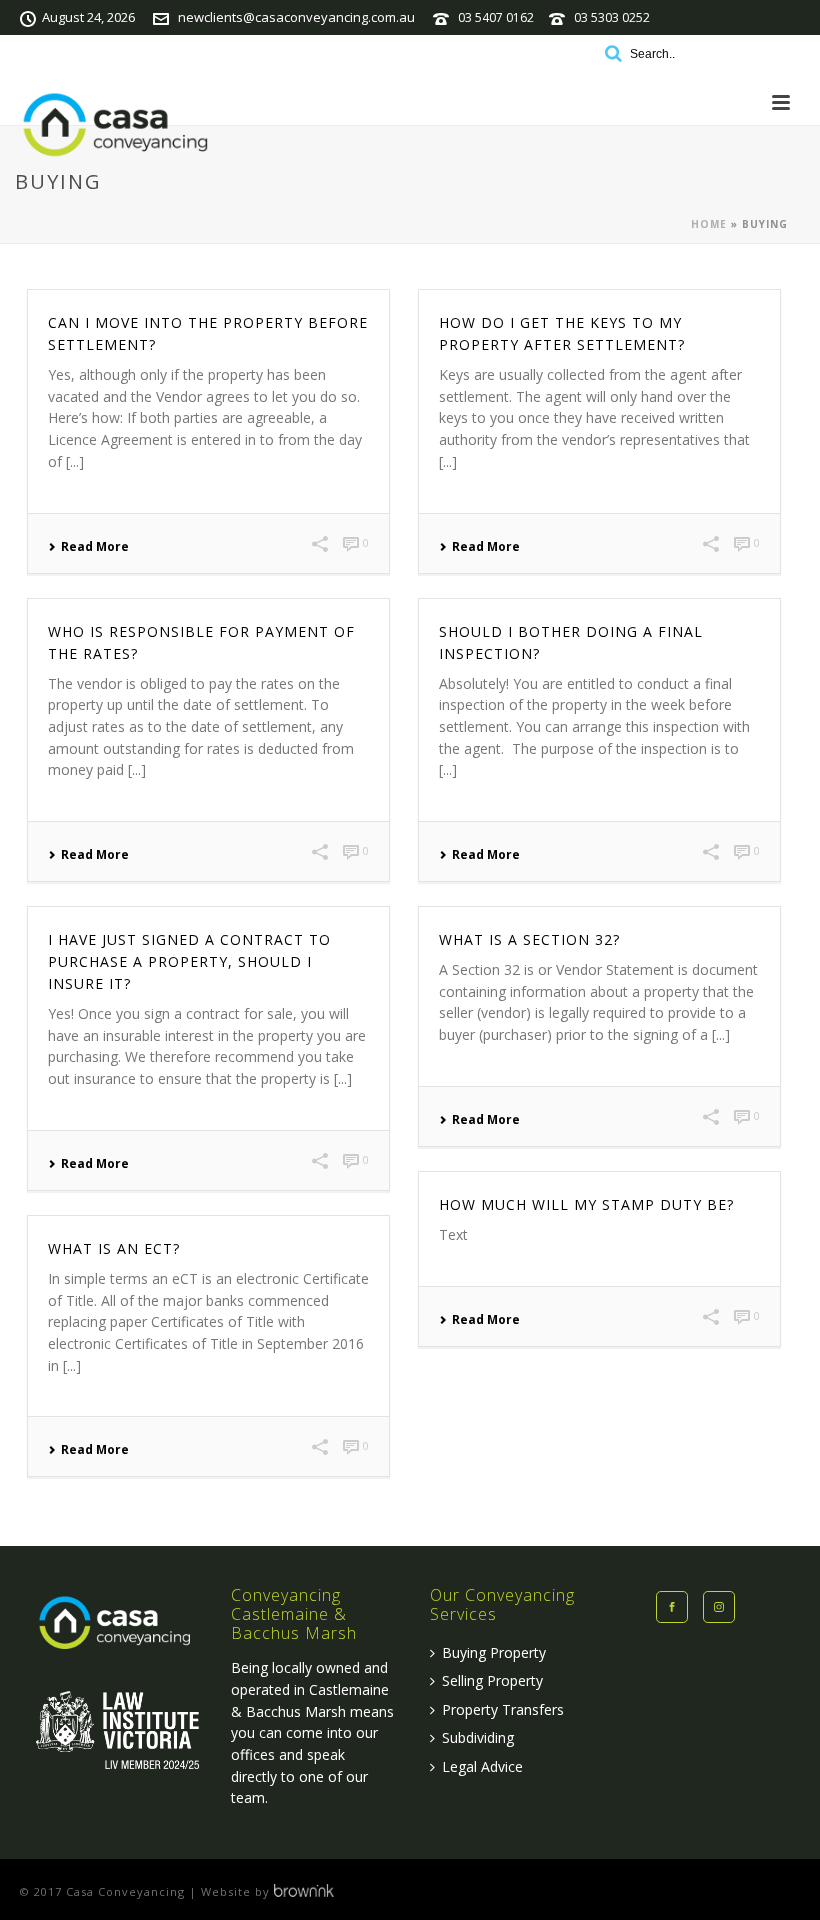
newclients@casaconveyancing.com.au (296, 17)
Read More (95, 547)
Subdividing (478, 1737)
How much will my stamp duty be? (586, 1204)
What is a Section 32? (529, 939)
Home (709, 224)
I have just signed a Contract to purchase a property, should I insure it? (189, 961)
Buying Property (494, 1652)
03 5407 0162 (496, 17)
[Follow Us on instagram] (719, 1607)
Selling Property (492, 1680)
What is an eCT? (114, 1248)
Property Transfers (503, 1709)
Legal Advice (482, 1766)
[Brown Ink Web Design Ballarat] (304, 1891)
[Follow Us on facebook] (672, 1607)
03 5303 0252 (612, 17)
